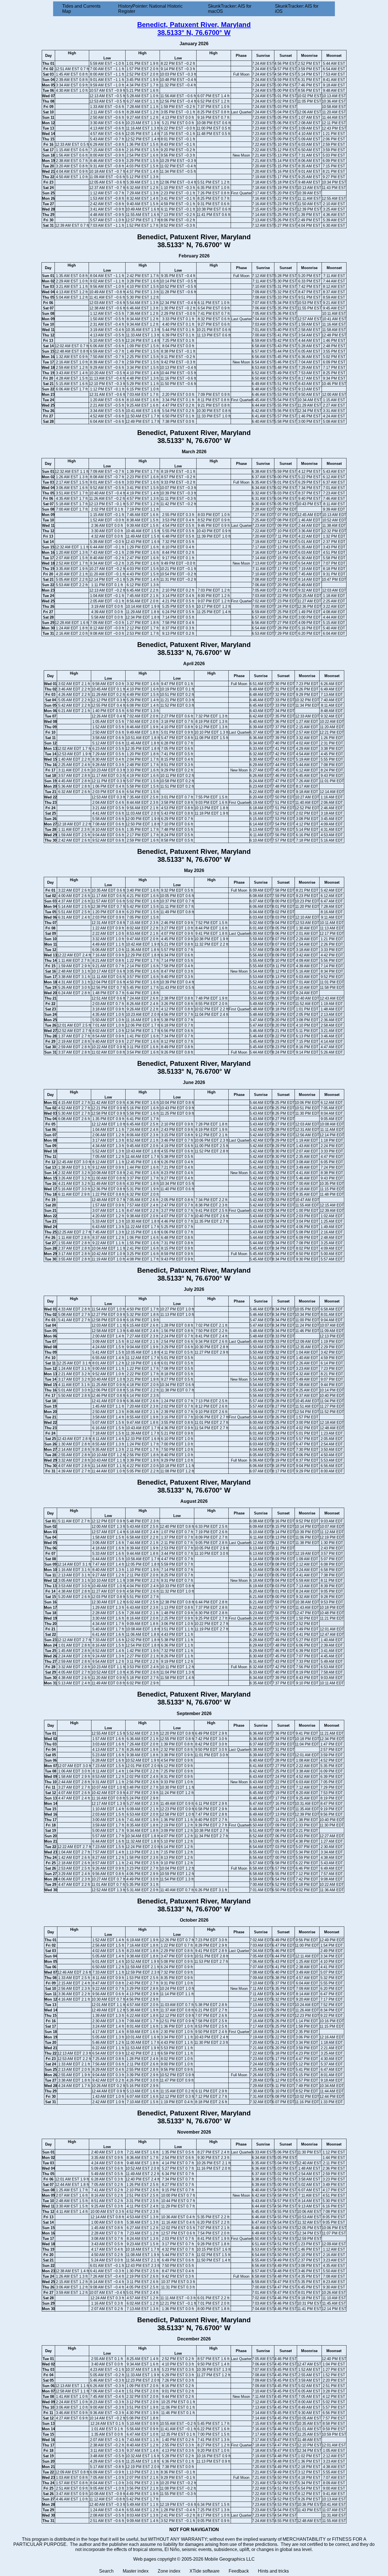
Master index (136, 2571)
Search (106, 2571)
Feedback (239, 2571)
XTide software (205, 2571)
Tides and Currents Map (81, 9)
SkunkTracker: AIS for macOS (230, 9)
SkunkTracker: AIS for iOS (297, 9)
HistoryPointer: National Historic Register (150, 9)
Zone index (169, 2571)
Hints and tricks (273, 2571)
